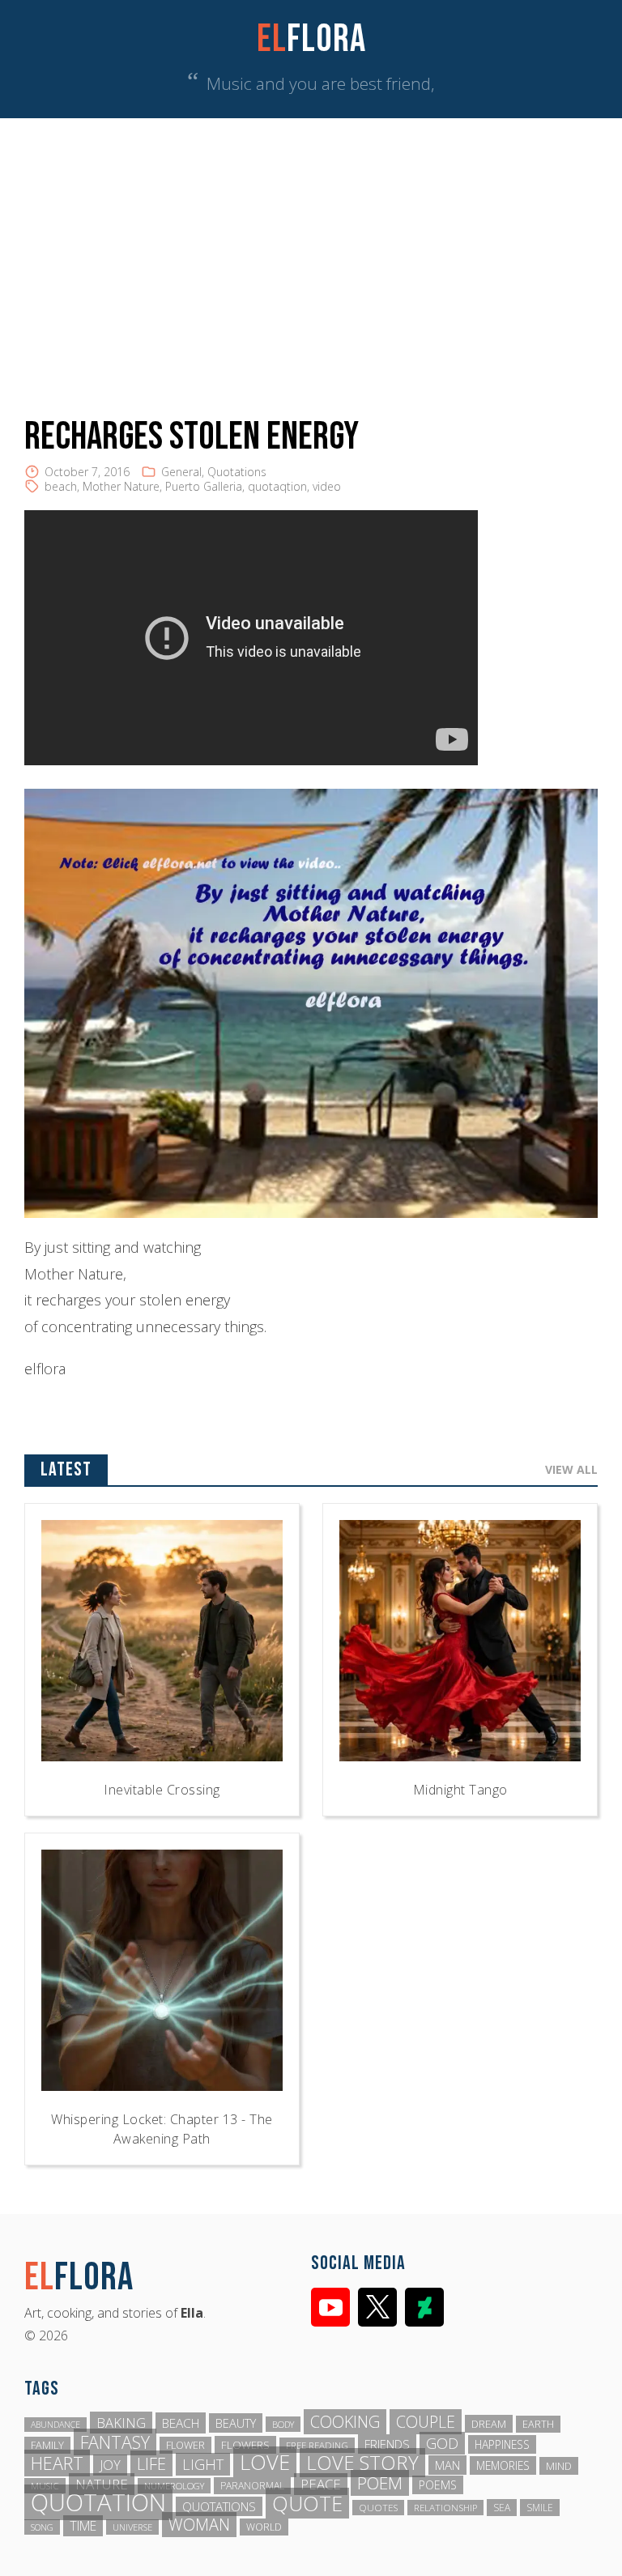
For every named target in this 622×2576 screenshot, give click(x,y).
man (447, 2465)
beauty (236, 2423)
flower (185, 2445)
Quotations (237, 472)
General (181, 472)
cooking (345, 2422)
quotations (219, 2506)
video (327, 486)
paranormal (252, 2486)
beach (61, 486)
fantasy (115, 2442)
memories (503, 2465)
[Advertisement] (311, 240)
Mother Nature (121, 486)
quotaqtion (277, 486)
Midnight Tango (460, 1790)
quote (307, 2503)
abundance (55, 2425)
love (265, 2462)
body (283, 2424)
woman (199, 2525)
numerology (174, 2486)
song (42, 2527)
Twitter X (377, 2307)
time (83, 2526)
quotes (378, 2508)
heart (57, 2463)
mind (559, 2466)
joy (110, 2465)
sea (502, 2508)
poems (438, 2485)
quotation (98, 2502)
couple (426, 2422)
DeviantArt (424, 2307)
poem (380, 2483)
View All (571, 1469)
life (151, 2463)
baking (121, 2423)
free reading (317, 2445)
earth (538, 2424)
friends (387, 2444)
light (203, 2464)
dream (489, 2424)
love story (362, 2463)
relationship (445, 2508)
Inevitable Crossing (162, 1790)
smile (540, 2508)
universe (132, 2527)
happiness (502, 2444)
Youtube (330, 2307)
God (442, 2443)
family (47, 2445)
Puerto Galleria (204, 486)
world (264, 2527)
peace (321, 2484)
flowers (245, 2445)
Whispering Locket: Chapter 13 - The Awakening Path (162, 2129)
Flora (311, 39)
